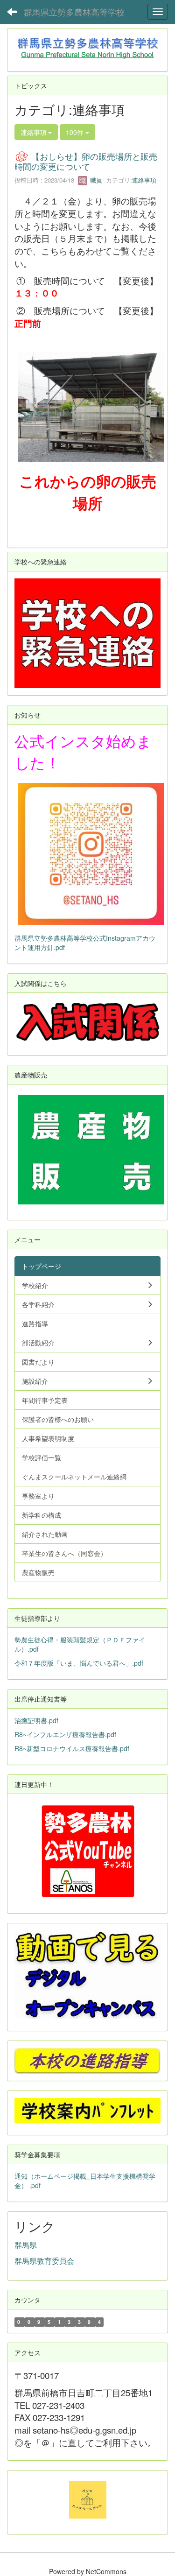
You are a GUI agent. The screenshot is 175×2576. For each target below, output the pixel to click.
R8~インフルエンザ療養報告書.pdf (65, 1734)
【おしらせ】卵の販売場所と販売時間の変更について (86, 161)
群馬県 (26, 2245)
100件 (76, 132)
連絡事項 (144, 180)
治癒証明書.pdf (36, 1720)
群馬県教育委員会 (44, 2261)
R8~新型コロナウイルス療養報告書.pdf (72, 1748)
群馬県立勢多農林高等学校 (74, 12)
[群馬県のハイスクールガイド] (88, 2499)
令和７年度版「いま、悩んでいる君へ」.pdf (79, 1663)
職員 (95, 180)
